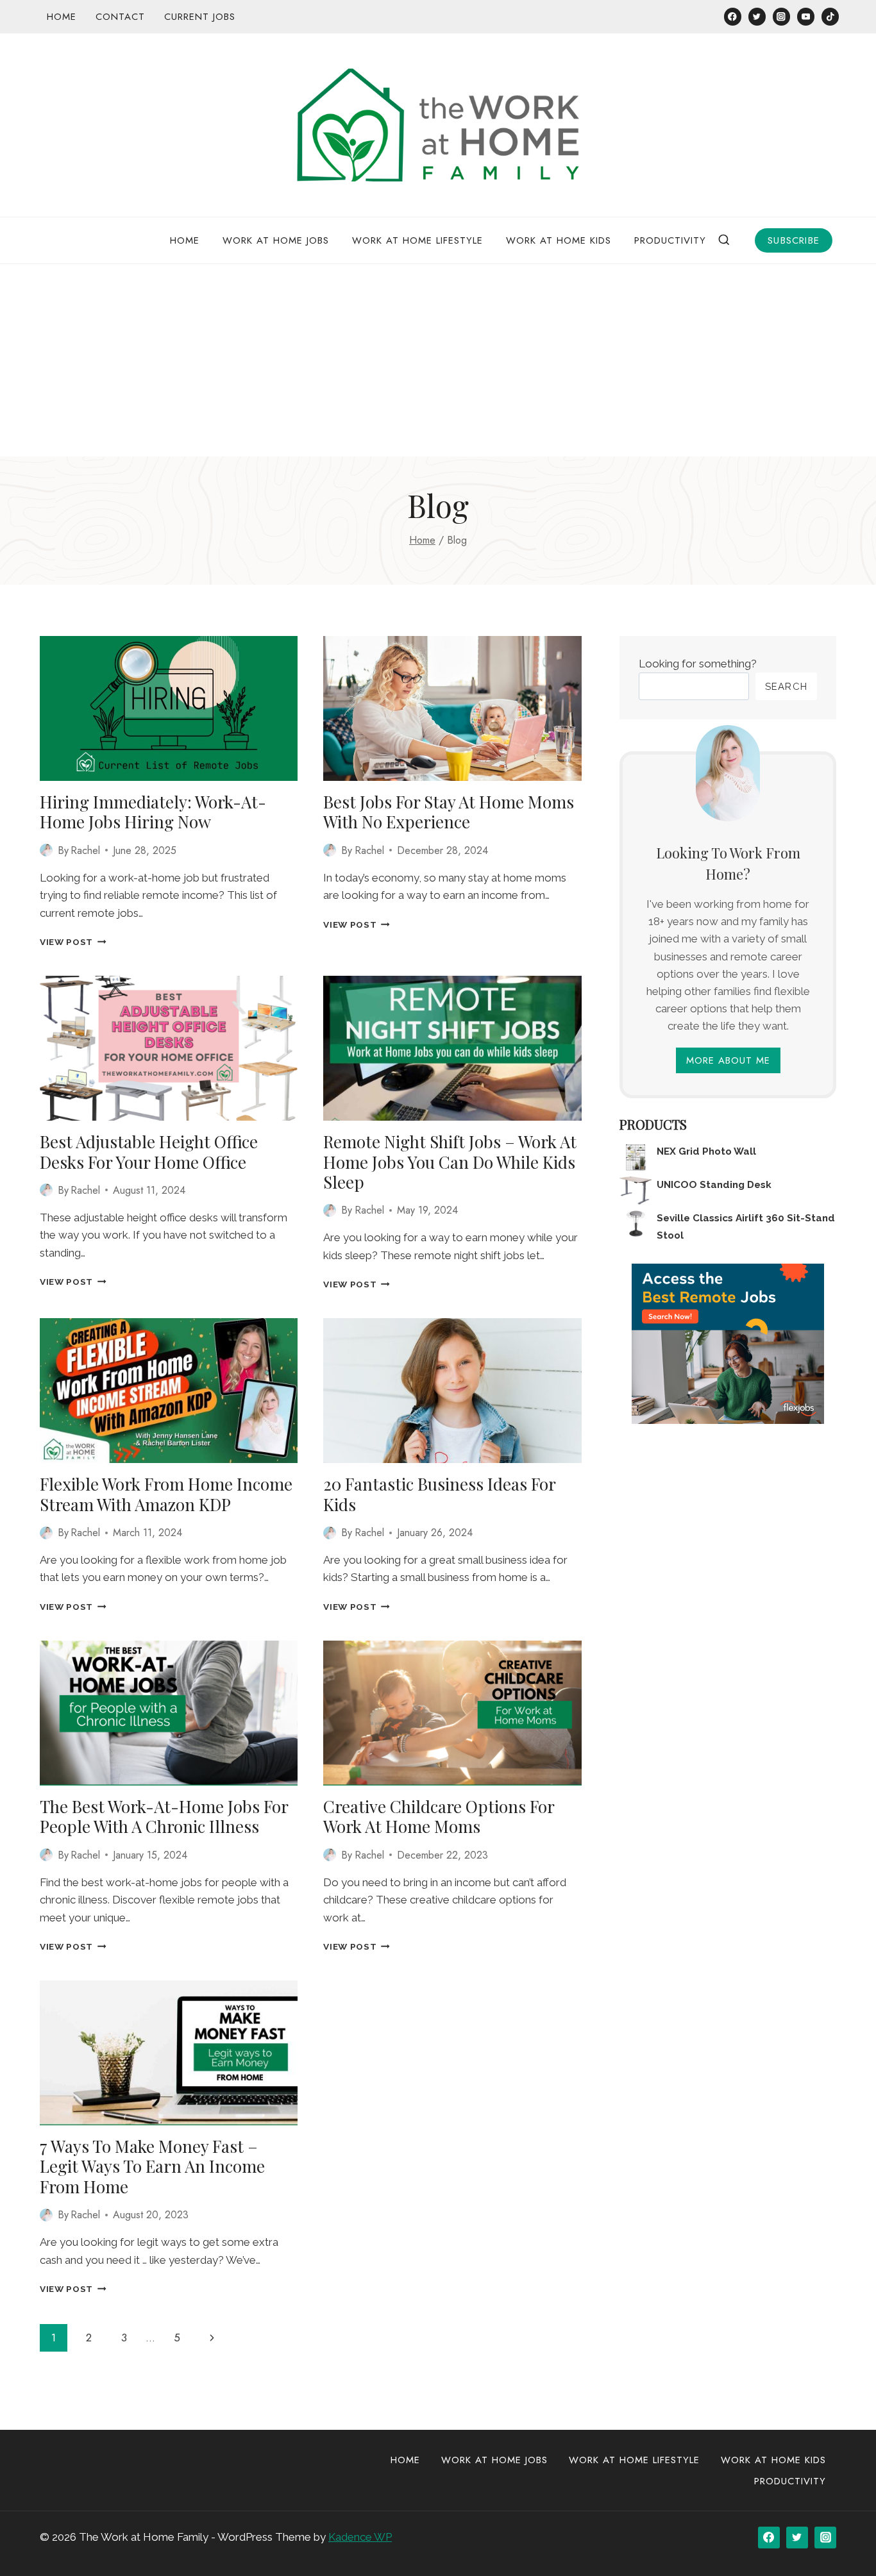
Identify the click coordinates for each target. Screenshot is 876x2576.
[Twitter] (757, 16)
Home (62, 17)
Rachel (85, 850)
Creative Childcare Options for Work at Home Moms (439, 1816)
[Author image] (46, 850)
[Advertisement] (438, 360)
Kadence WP (360, 2537)
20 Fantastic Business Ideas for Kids (439, 1494)
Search (786, 687)
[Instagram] (781, 16)
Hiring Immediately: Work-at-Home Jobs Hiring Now (153, 812)
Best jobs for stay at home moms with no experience (449, 812)
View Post (73, 942)
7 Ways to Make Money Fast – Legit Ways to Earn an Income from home (152, 2166)
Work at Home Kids (559, 240)
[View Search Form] (724, 240)
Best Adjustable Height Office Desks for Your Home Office (149, 1151)
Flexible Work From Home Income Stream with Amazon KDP (166, 1494)
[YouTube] (806, 16)
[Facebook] (733, 16)
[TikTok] (830, 16)
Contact (120, 17)
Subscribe (794, 240)
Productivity (670, 240)
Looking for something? (698, 664)
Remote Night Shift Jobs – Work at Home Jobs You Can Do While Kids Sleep (450, 1161)
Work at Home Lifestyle (417, 240)
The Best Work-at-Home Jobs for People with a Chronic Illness (164, 1816)
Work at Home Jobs (276, 240)
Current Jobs (200, 17)
